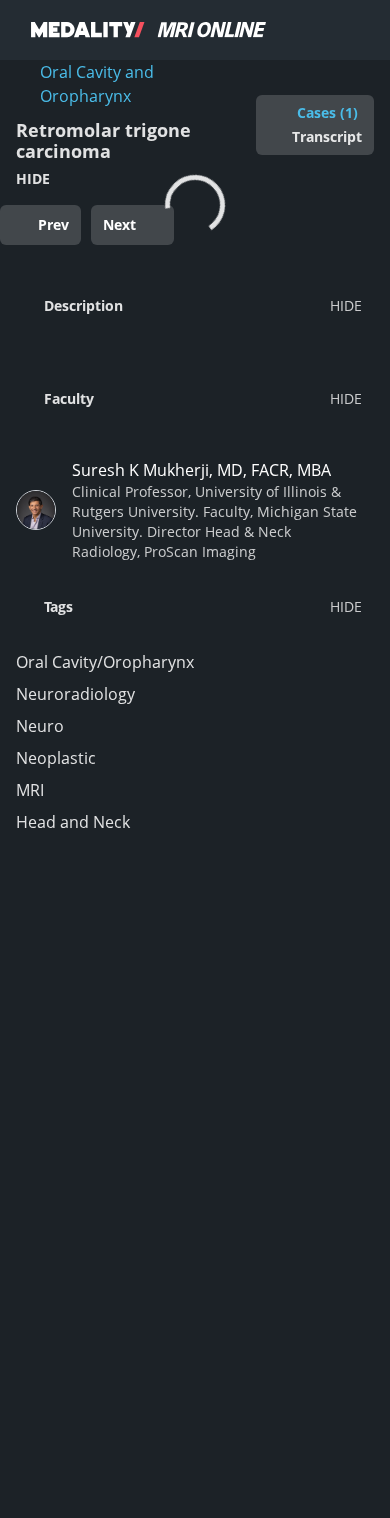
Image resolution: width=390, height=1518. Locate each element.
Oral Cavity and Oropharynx (97, 84)
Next (119, 224)
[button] (189, 305)
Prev (53, 224)
